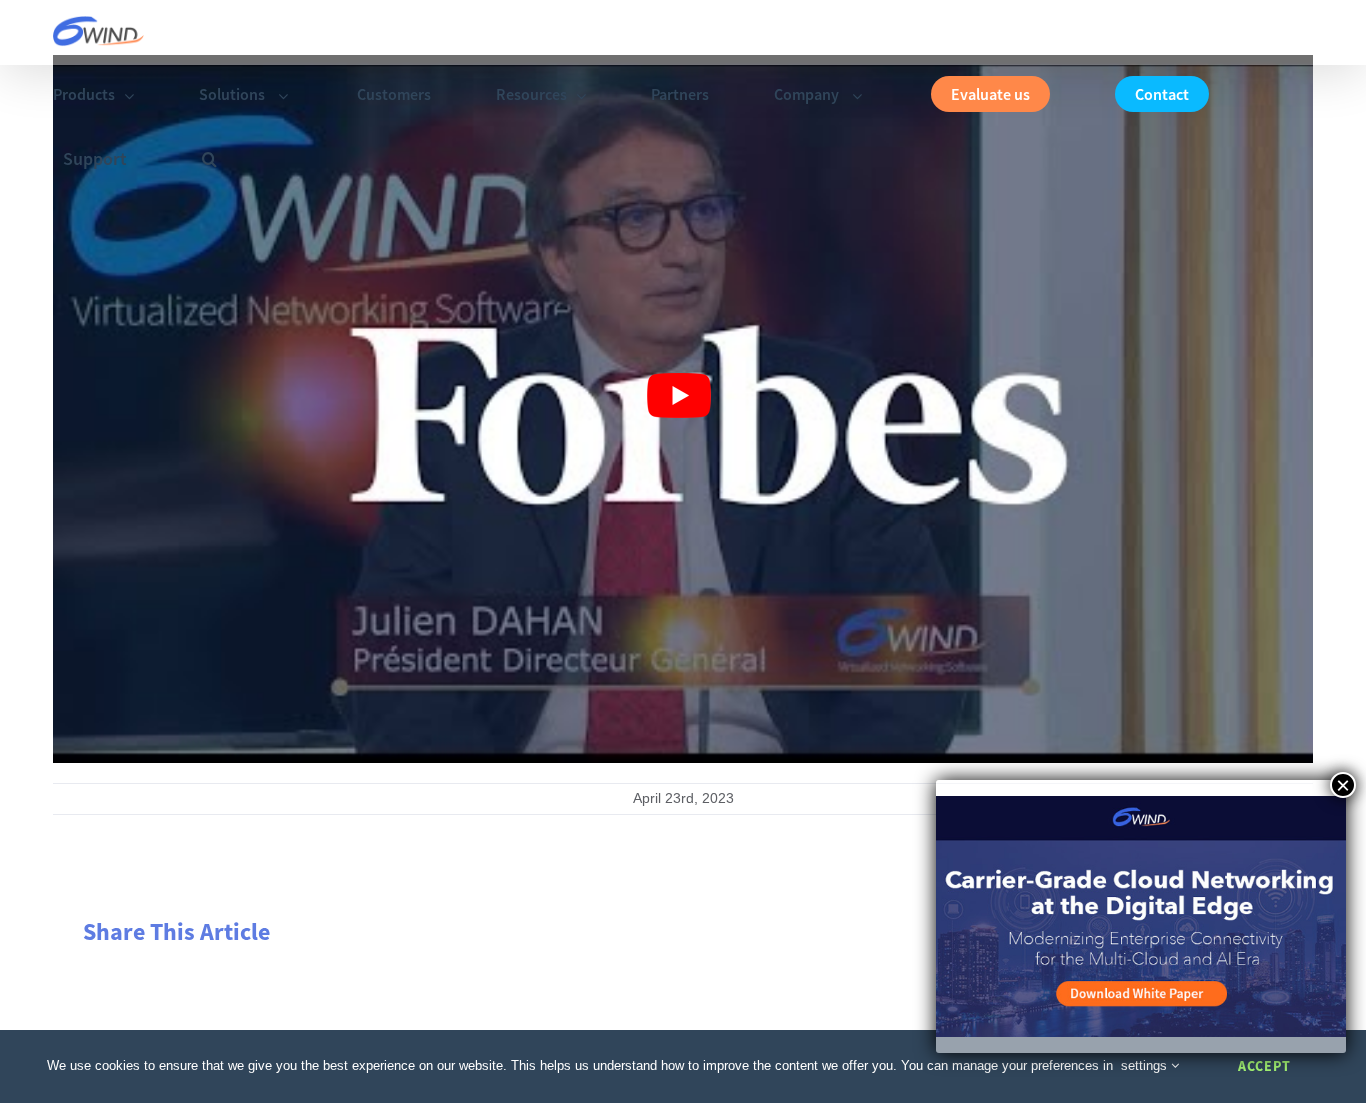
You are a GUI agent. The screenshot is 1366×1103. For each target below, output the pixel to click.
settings (1146, 1065)
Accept (1264, 1066)
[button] (209, 159)
